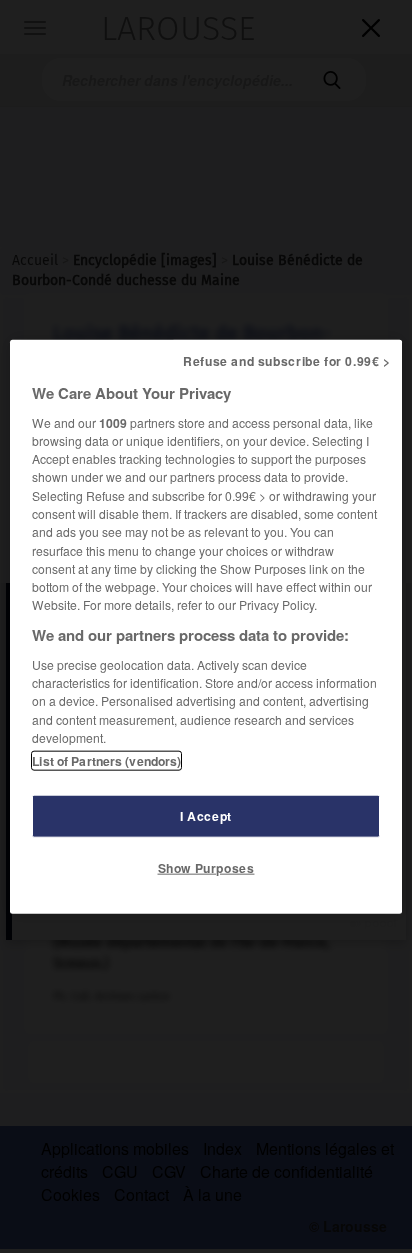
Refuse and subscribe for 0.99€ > (287, 360)
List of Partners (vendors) (106, 761)
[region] (205, 626)
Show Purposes (206, 868)
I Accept (206, 816)
